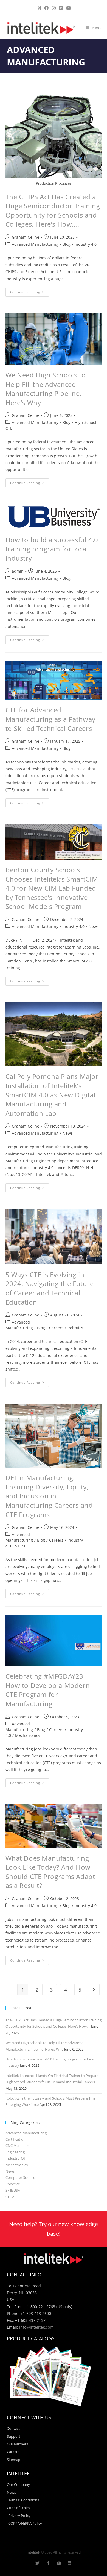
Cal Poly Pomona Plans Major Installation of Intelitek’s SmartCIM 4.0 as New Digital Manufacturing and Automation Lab (52, 1095)
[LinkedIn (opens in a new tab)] (61, 8)
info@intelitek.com (36, 2327)
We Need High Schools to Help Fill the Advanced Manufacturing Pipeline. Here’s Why (46, 389)
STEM (20, 1546)
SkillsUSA (13, 2190)
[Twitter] (37, 2563)
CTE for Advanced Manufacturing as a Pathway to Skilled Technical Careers (51, 719)
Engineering (15, 2152)
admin (18, 571)
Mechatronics (28, 1735)
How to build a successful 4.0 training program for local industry (52, 549)
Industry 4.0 (86, 244)
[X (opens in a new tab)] (39, 8)
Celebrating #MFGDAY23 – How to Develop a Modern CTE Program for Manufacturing (48, 1690)
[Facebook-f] (48, 2563)
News (94, 927)
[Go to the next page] (94, 1990)
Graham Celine (26, 237)
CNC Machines (17, 2145)
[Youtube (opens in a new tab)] (68, 8)
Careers (56, 1328)
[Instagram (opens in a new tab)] (54, 8)
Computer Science (20, 2177)
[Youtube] (59, 2563)
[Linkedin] (70, 2563)
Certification (16, 2139)
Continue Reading (29, 291)
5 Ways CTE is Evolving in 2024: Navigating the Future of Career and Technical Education (50, 1288)
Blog (67, 244)
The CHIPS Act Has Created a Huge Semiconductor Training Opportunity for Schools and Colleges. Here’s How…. (53, 210)
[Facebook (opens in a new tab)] (46, 8)
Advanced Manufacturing (35, 244)
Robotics (75, 1328)
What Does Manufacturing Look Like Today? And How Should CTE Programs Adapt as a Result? (50, 1872)
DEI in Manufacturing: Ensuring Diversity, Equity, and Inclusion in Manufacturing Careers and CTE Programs (49, 1496)
